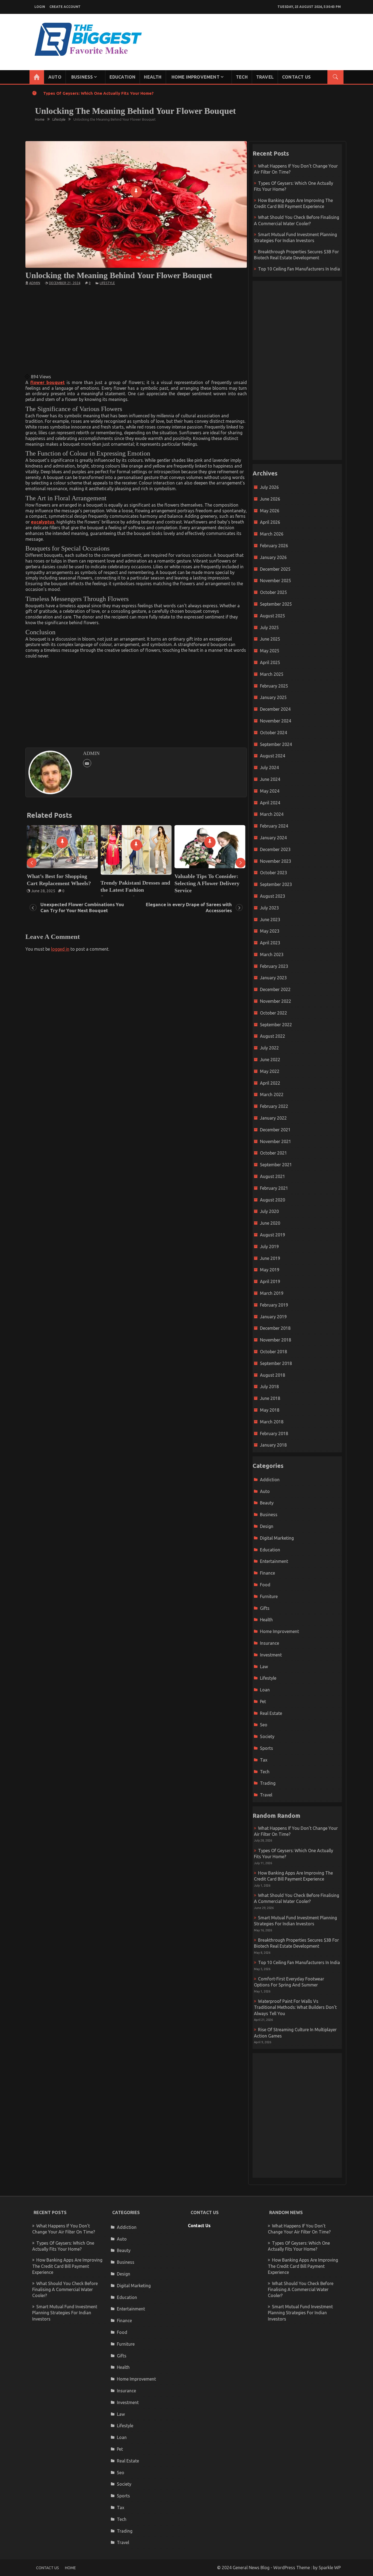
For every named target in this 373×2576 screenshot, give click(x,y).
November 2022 (276, 1001)
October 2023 (273, 873)
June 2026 (270, 499)
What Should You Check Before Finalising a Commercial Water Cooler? (65, 2290)
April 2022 (270, 1083)
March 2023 (272, 954)
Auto (55, 77)
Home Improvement (196, 77)
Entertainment (274, 1561)
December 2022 (275, 989)
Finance (267, 1573)
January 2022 (273, 1118)
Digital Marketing (277, 1538)
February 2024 (274, 826)
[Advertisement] (136, 329)
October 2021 (273, 1153)
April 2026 (270, 522)
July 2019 (269, 1247)
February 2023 (274, 966)
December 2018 (275, 1328)
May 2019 (270, 1270)
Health (153, 77)
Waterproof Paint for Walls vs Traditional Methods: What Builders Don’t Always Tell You (295, 2007)
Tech (242, 77)
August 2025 (273, 616)
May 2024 (270, 791)
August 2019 (273, 1235)
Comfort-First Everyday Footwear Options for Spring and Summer (208, 883)
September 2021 (276, 1165)
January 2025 (273, 697)
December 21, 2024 (65, 283)
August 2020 (273, 1200)
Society (267, 1736)
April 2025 (270, 662)
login (40, 7)
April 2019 (270, 1281)
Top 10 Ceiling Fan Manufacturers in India (299, 269)
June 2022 (270, 1060)
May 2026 (270, 511)
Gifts (265, 1608)
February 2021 (274, 1188)
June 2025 (270, 639)
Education (123, 77)
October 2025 (273, 592)
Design (267, 1526)
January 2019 (273, 1317)
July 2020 (269, 1211)
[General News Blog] (37, 77)
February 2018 (274, 1433)
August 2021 (273, 1176)
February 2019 (274, 1305)
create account (65, 7)
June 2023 (270, 920)
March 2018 (272, 1422)
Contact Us (296, 77)
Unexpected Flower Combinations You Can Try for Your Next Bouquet (82, 907)
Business (82, 77)
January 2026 (273, 557)
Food (265, 1585)
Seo (264, 1725)
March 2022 (272, 1094)
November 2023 (276, 861)
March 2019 (272, 1293)
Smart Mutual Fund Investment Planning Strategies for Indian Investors (65, 2313)
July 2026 (269, 487)
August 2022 (273, 1036)
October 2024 (273, 733)
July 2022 (269, 1048)
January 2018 (273, 1445)
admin (35, 283)
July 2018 (269, 1387)
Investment (271, 1655)
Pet (263, 1702)
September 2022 (276, 1025)
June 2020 (270, 1223)
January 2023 (273, 978)
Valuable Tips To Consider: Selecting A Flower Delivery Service (133, 883)
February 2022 (274, 1106)
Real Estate (271, 1713)
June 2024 (270, 779)
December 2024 (275, 709)
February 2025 (274, 686)
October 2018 (273, 1352)
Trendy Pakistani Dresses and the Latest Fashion (62, 886)
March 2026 (272, 534)
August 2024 (273, 756)
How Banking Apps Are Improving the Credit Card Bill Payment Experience (67, 2266)
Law (264, 1667)
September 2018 (276, 1363)
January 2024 (273, 838)
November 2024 (276, 721)
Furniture (269, 1596)
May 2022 (270, 1071)
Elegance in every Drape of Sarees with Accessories (189, 907)
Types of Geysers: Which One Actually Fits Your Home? (98, 93)
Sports (267, 1748)
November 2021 (276, 1141)
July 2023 (269, 908)
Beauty (267, 1503)
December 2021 (275, 1130)
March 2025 (272, 674)
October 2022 (273, 1013)
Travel (265, 77)
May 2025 (270, 651)
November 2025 (276, 581)
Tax (264, 1760)
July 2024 (269, 768)
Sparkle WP (330, 2568)
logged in (60, 949)
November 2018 (276, 1340)
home (70, 2568)
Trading (268, 1783)
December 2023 (275, 849)
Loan (265, 1690)
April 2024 (270, 803)
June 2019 (270, 1258)
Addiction (270, 1480)
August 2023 (273, 896)
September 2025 (276, 604)
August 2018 (273, 1375)
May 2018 (270, 1410)
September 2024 (276, 744)
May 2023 (270, 931)
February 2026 (274, 546)
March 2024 (272, 814)
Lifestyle (107, 283)
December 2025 (275, 569)
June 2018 (270, 1398)
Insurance (270, 1643)
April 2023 (270, 943)
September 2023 (276, 884)
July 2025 (269, 627)
